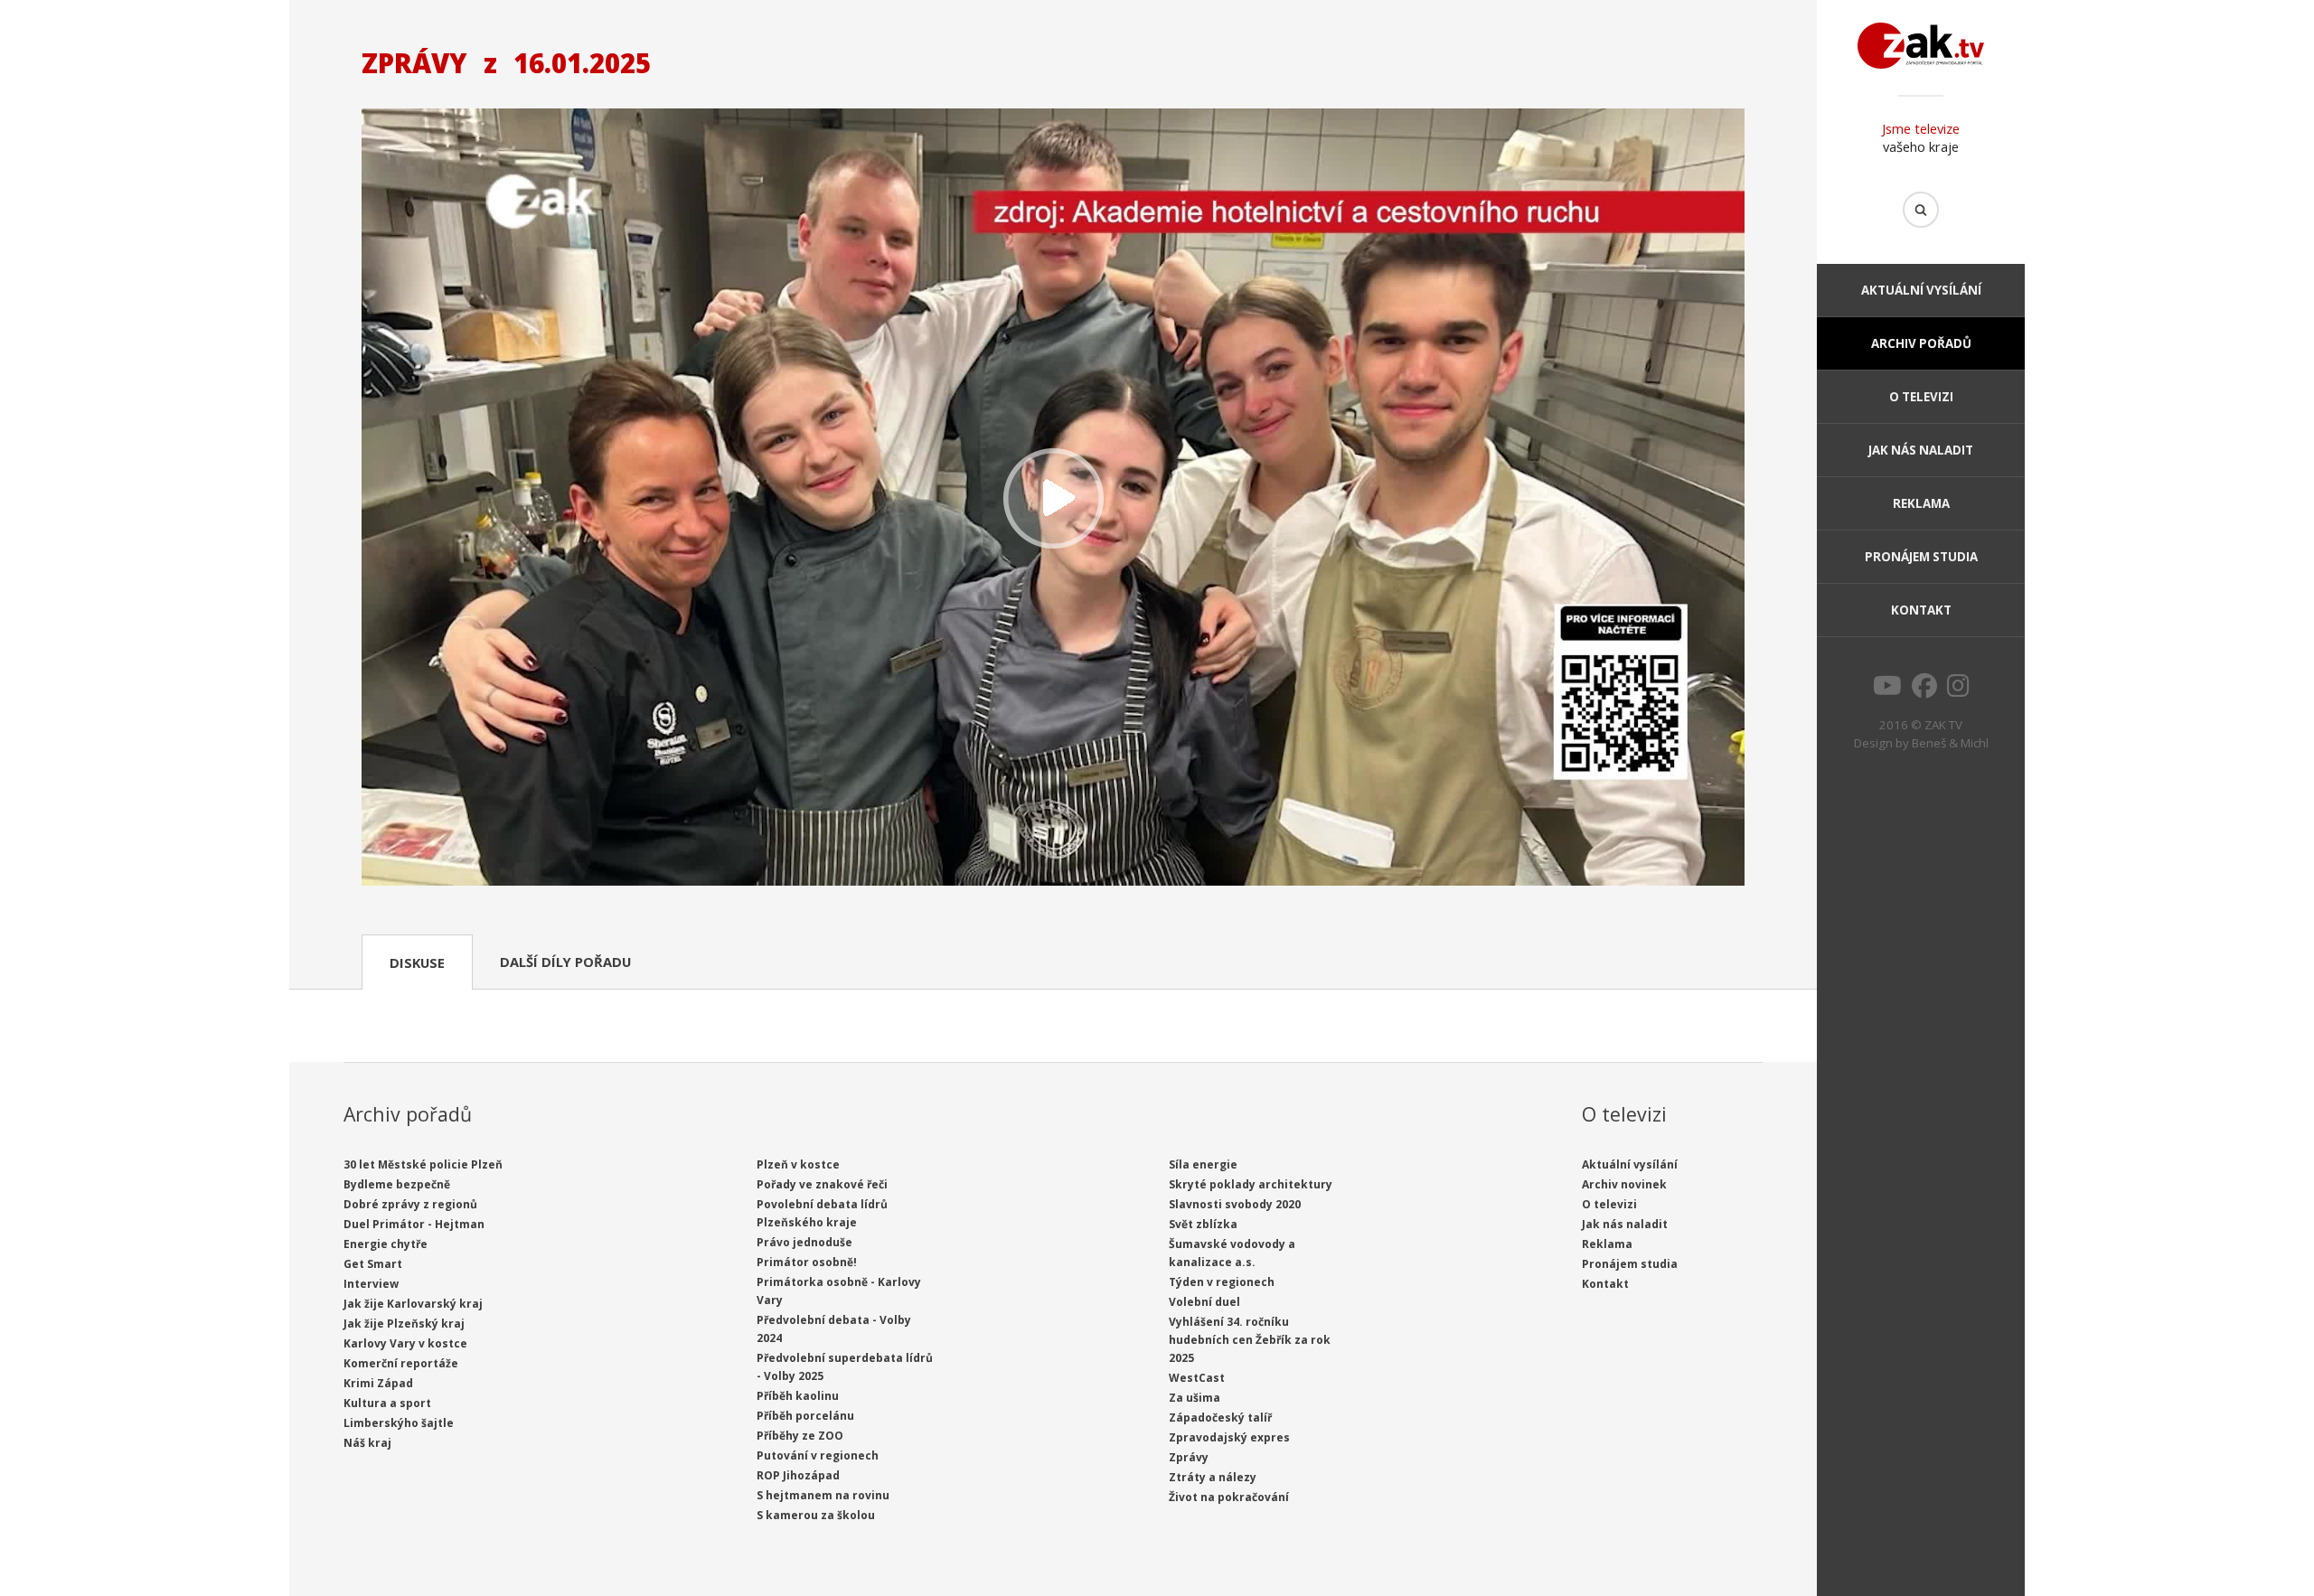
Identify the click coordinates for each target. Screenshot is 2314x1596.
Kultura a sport (387, 1403)
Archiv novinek (1624, 1184)
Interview (371, 1284)
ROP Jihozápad (798, 1475)
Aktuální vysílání (1921, 290)
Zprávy (1189, 1457)
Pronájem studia (1921, 557)
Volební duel (1204, 1302)
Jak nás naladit (1921, 450)
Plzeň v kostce (798, 1164)
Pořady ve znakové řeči (822, 1184)
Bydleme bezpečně (397, 1184)
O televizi (1921, 397)
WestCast (1197, 1378)
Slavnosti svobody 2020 (1235, 1204)
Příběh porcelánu (805, 1416)
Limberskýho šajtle (399, 1423)
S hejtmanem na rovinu (823, 1495)
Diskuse (417, 962)
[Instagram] (1958, 690)
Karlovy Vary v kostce (405, 1343)
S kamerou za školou (816, 1515)
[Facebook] (1924, 690)
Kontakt (1921, 610)
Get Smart (373, 1264)
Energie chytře (386, 1244)
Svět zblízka (1203, 1224)
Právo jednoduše (804, 1242)
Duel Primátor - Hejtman (414, 1224)
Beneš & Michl (1950, 743)
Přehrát (1053, 499)
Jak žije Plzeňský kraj (404, 1324)
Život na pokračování (1229, 1497)
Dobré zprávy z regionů (410, 1204)
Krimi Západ (378, 1383)
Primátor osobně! (807, 1262)
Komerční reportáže (401, 1363)
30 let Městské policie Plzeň (423, 1164)
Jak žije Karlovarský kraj (413, 1304)
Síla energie (1203, 1164)
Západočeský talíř (1220, 1418)
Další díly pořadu (565, 962)
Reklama (1921, 503)
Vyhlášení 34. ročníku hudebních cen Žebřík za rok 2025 (1250, 1340)
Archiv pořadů (1921, 343)
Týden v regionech (1222, 1282)
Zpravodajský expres (1229, 1437)
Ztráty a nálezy (1213, 1477)
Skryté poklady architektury (1251, 1184)
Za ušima (1195, 1398)
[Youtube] (1887, 690)
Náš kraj (367, 1443)
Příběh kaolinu (798, 1396)
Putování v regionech (818, 1455)
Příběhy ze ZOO (800, 1436)
